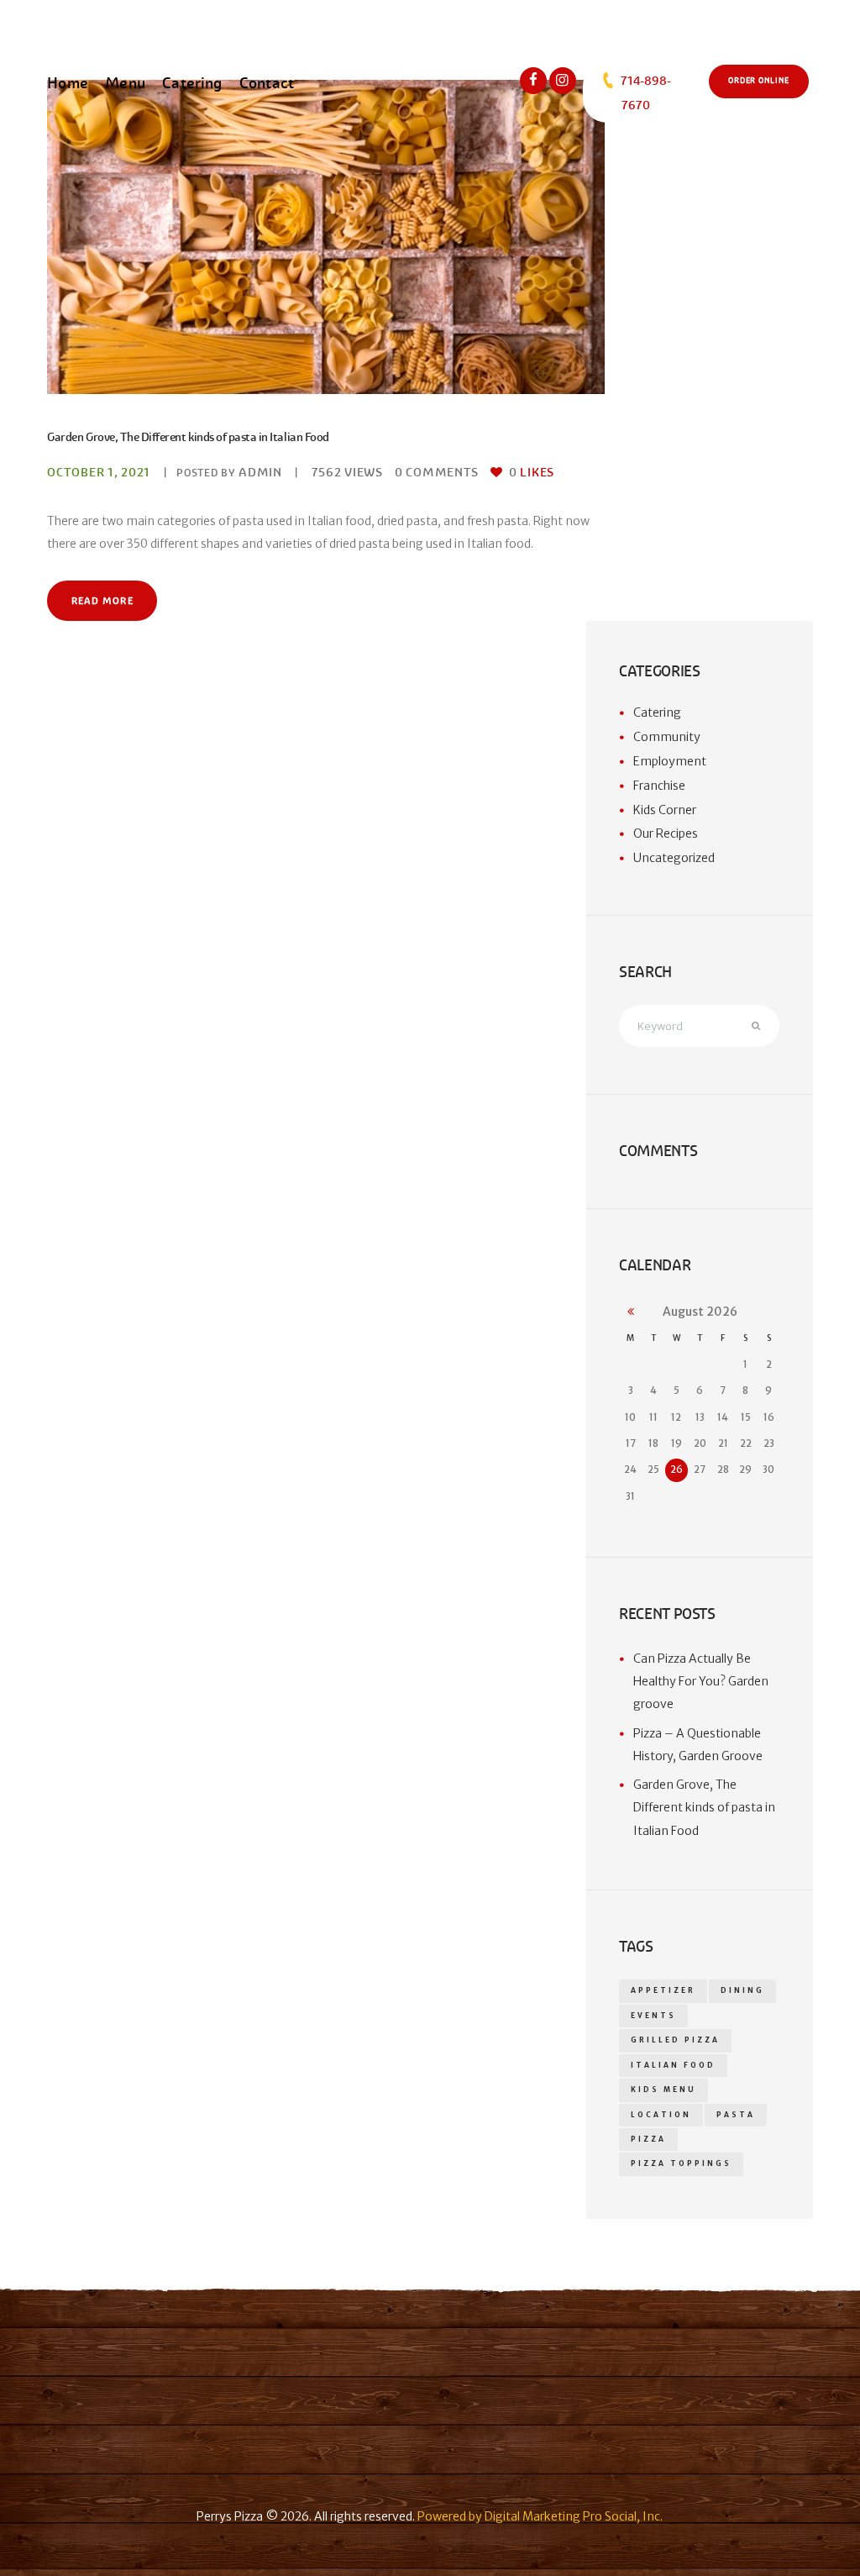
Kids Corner (665, 810)
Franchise (659, 786)
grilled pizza (675, 2040)
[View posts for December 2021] (631, 1312)
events (653, 2016)
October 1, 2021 (99, 472)
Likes (532, 473)
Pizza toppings (681, 2163)
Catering (657, 712)
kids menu (663, 2090)
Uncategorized (674, 858)
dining (742, 1990)
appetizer (663, 1990)
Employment (670, 761)
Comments (437, 473)
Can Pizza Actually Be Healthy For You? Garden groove (701, 1682)
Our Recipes (666, 833)
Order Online (759, 81)
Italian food (673, 2065)
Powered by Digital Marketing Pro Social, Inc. (540, 2516)
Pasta (736, 2115)
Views (347, 473)
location (661, 2115)
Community (667, 737)
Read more (102, 601)
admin (260, 472)
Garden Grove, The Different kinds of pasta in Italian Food (188, 437)
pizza (648, 2139)
